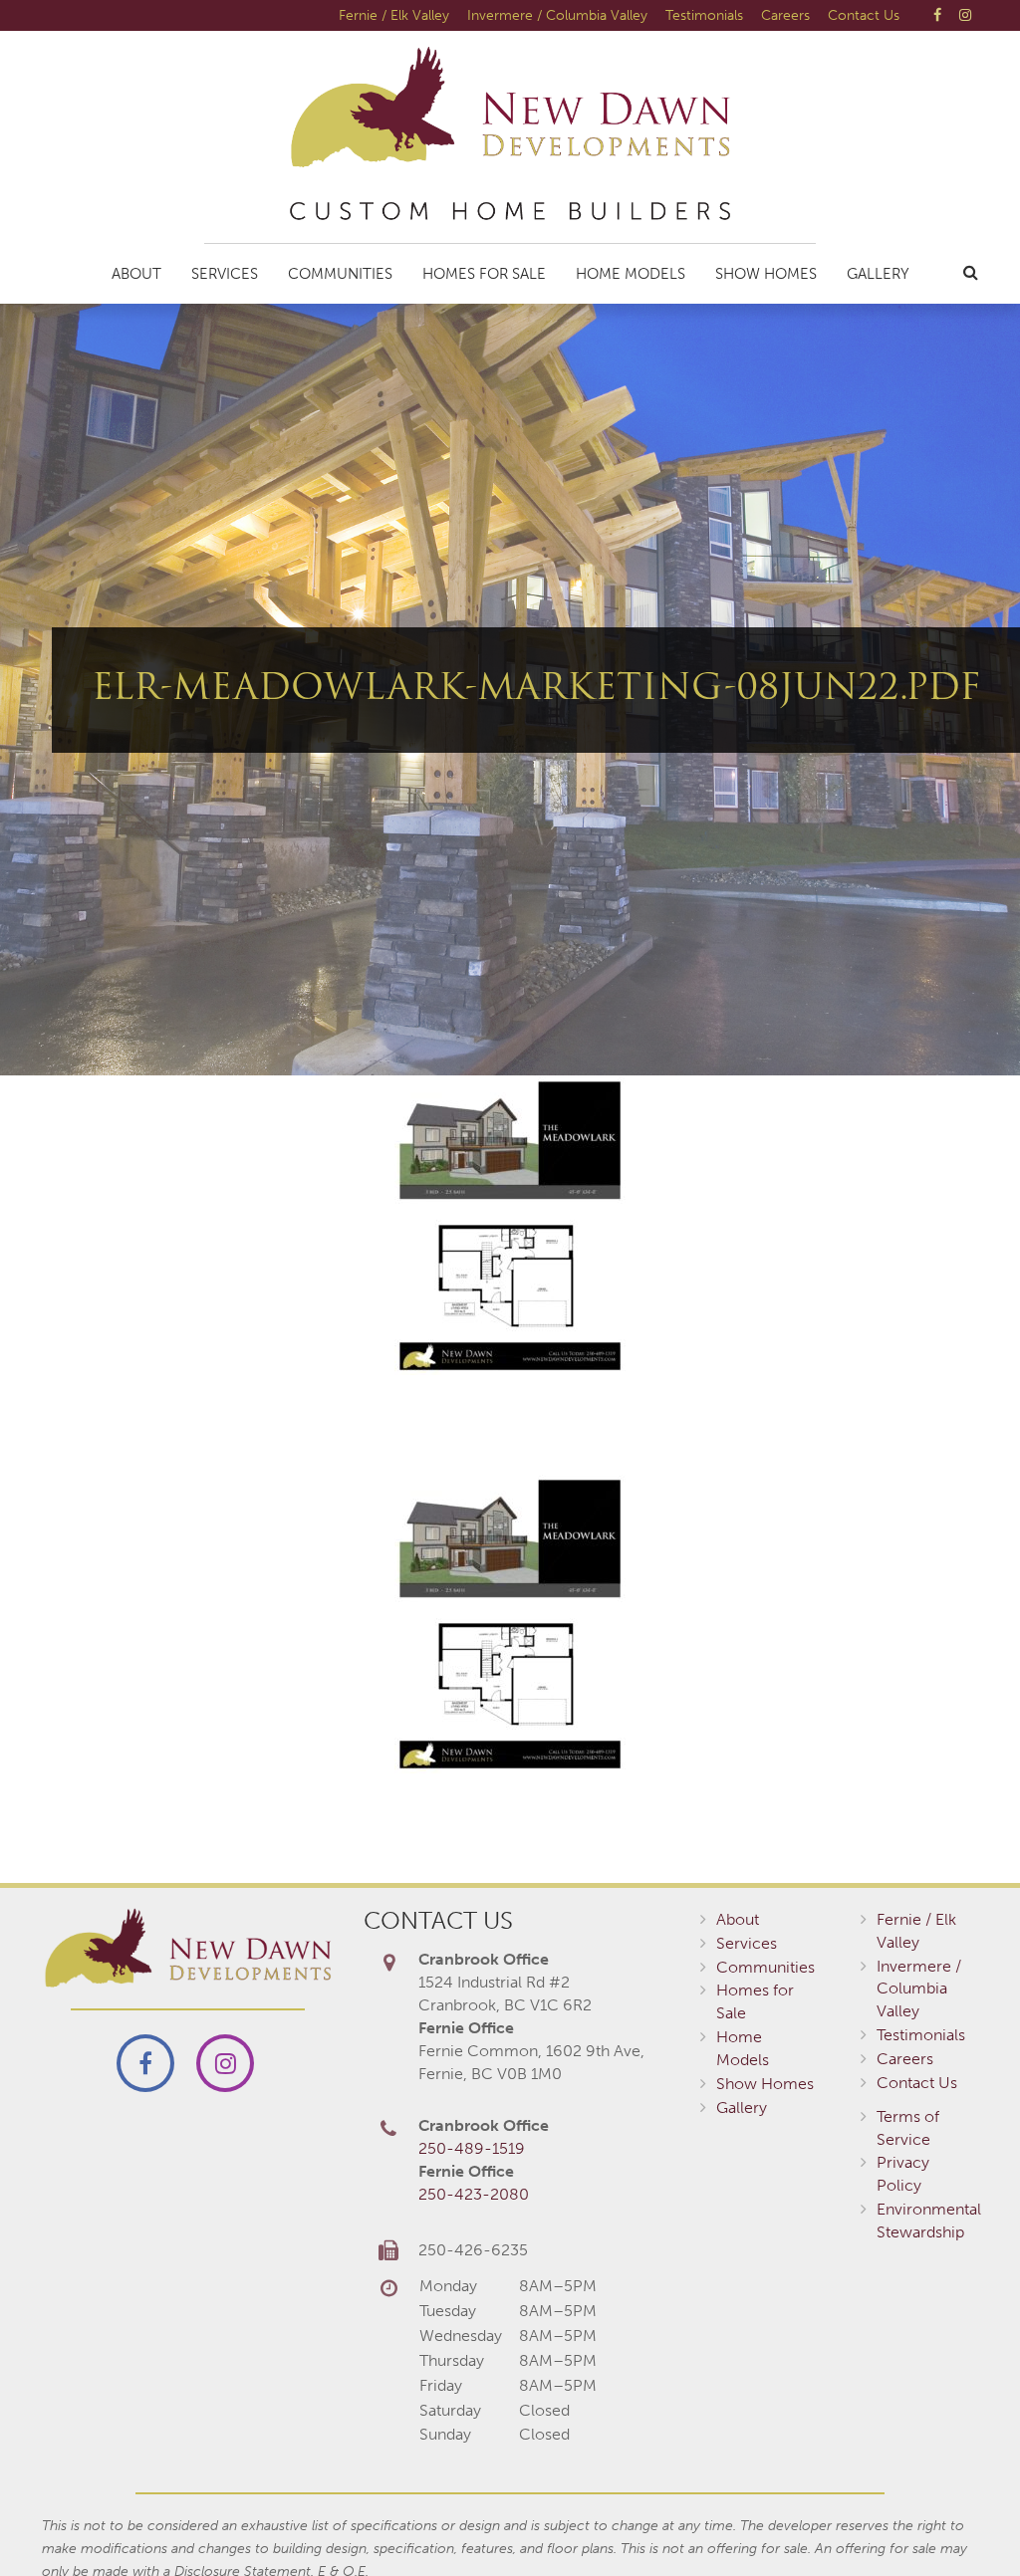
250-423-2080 (474, 2194)
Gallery (878, 274)
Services (225, 274)
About (136, 274)
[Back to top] (964, 2520)
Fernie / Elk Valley (394, 15)
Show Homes (766, 274)
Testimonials (704, 15)
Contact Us (864, 15)
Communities (340, 274)
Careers (785, 15)
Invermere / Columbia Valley (557, 15)
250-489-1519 (472, 2148)
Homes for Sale (484, 274)
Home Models (631, 274)
